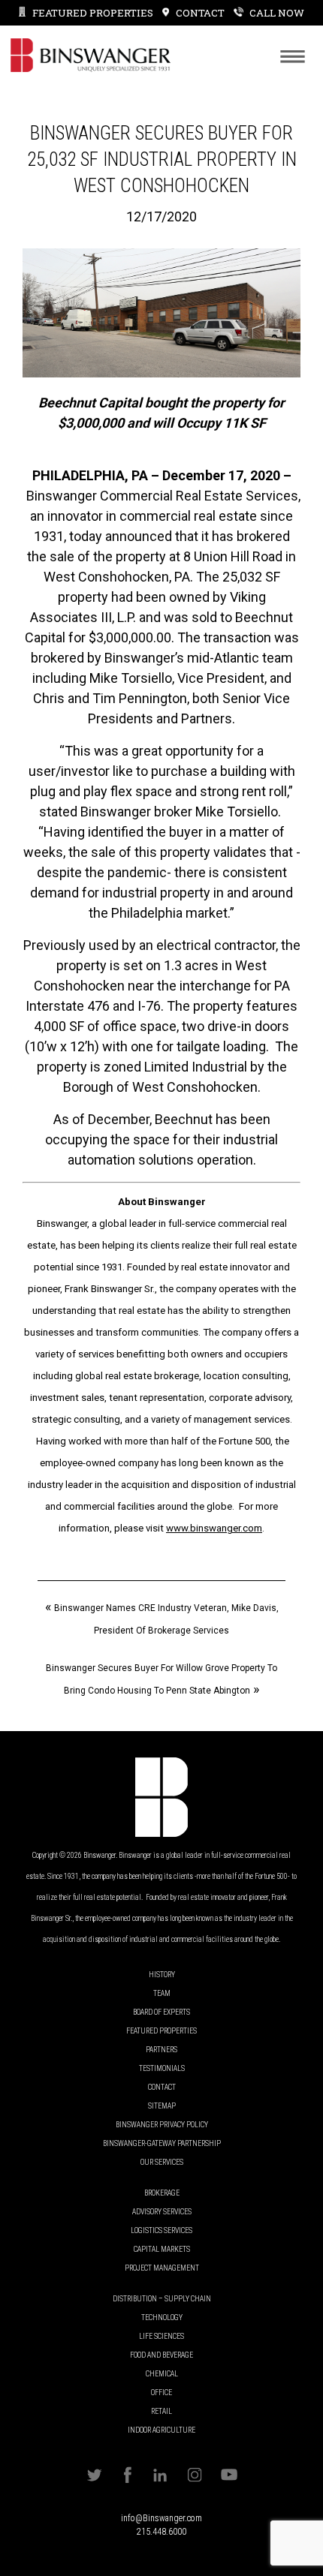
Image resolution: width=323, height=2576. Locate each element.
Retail (161, 2411)
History (162, 1975)
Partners (161, 2050)
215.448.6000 (161, 2532)
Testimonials (162, 2068)
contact (200, 13)
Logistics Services (161, 2230)
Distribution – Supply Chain (162, 2299)
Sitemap (162, 2106)
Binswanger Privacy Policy (162, 2125)
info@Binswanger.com (161, 2518)
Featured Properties (93, 13)
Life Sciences (161, 2336)
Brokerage (162, 2193)
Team (162, 1993)
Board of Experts (161, 2012)
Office (161, 2393)
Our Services (162, 2162)
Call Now (277, 13)
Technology (162, 2317)
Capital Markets (162, 2249)
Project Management (162, 2268)
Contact (162, 2087)
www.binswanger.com (214, 1528)
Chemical (162, 2374)
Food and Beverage (161, 2355)
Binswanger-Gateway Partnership (162, 2143)
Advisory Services (162, 2212)
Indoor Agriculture (161, 2430)
